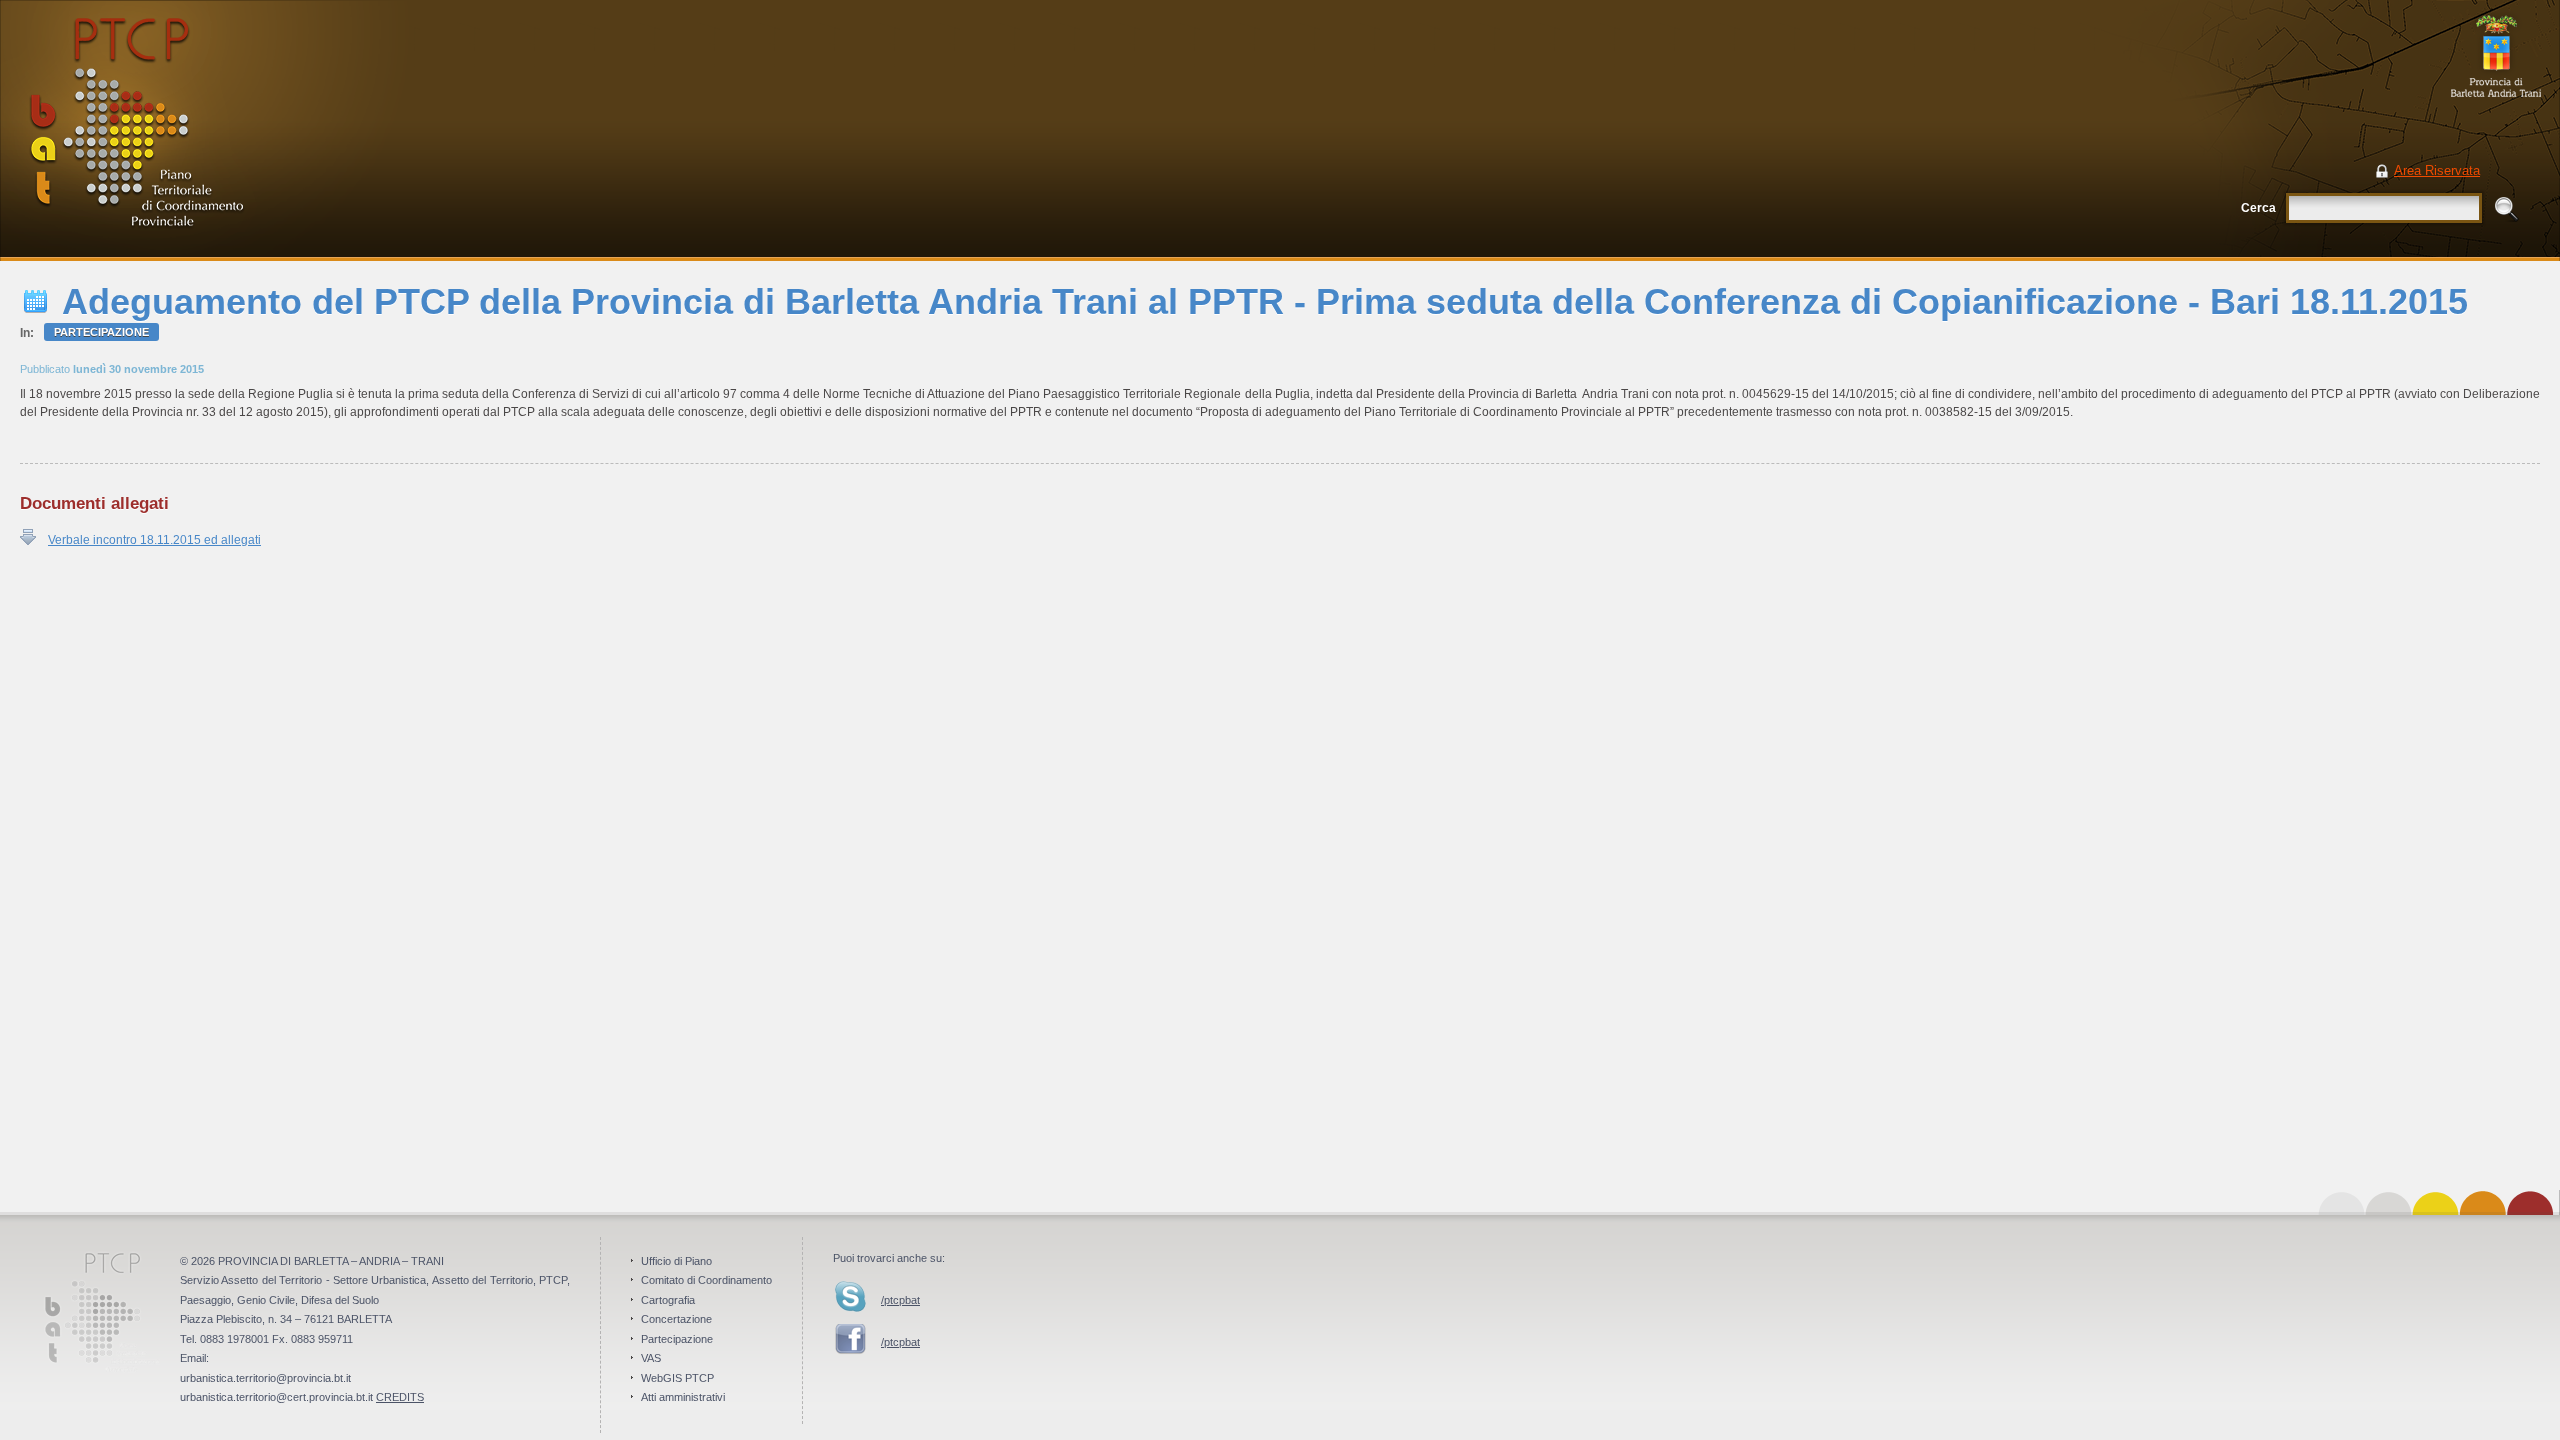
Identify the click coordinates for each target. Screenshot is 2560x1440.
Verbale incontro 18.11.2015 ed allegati (154, 540)
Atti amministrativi (683, 1397)
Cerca (2258, 208)
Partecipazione (101, 332)
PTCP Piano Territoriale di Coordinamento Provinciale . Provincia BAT (204, 130)
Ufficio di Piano (676, 1261)
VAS (651, 1358)
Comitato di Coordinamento (706, 1280)
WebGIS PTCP (677, 1378)
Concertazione (676, 1319)
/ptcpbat (900, 1300)
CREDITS (400, 1397)
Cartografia (668, 1300)
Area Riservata (2437, 170)
